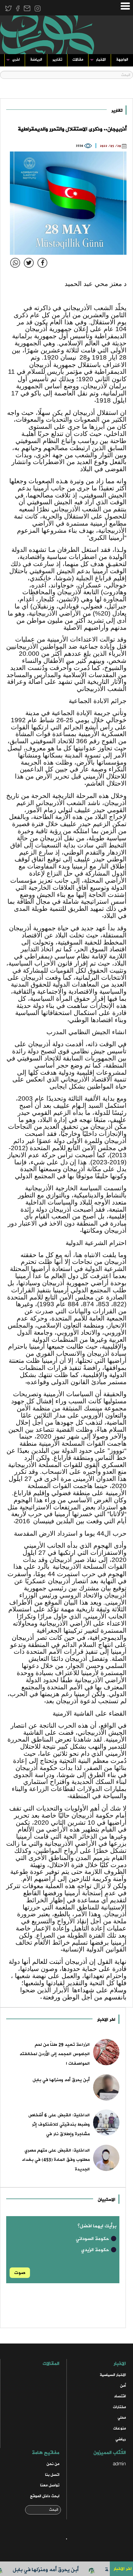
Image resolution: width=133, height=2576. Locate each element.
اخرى (16, 60)
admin (119, 2464)
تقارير (57, 60)
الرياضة (36, 60)
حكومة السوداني (93, 2239)
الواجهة (122, 60)
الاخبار (101, 60)
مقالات (78, 60)
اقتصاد (120, 2396)
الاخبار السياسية (113, 2375)
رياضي (121, 2439)
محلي (122, 2418)
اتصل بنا (52, 2475)
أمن (123, 2386)
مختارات (119, 2407)
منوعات (120, 2428)
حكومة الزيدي (96, 2250)
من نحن (53, 2464)
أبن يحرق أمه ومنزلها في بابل (61, 2570)
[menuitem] (122, 61)
